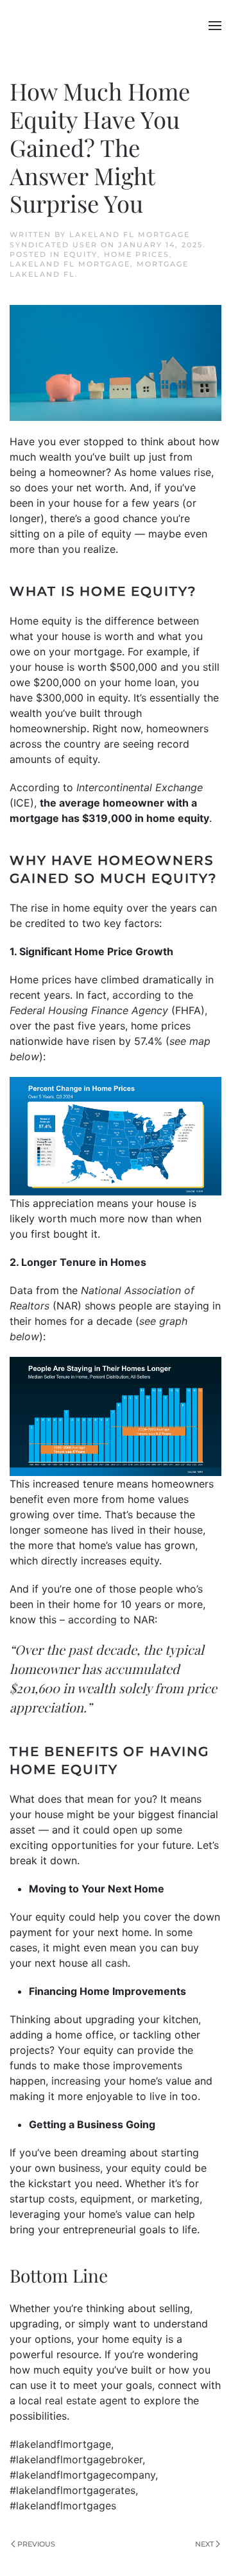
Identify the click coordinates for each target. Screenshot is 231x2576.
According (35, 787)
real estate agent (86, 2400)
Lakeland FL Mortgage (70, 264)
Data (21, 1290)
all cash (109, 1963)
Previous (36, 2544)
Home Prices (137, 254)
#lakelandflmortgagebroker (76, 2459)
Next (204, 2544)
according (137, 995)
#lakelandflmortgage (60, 2444)
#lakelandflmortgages (63, 2506)
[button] (215, 26)
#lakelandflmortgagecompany (82, 2475)
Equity (81, 254)
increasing (76, 2081)
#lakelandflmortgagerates (73, 2490)
